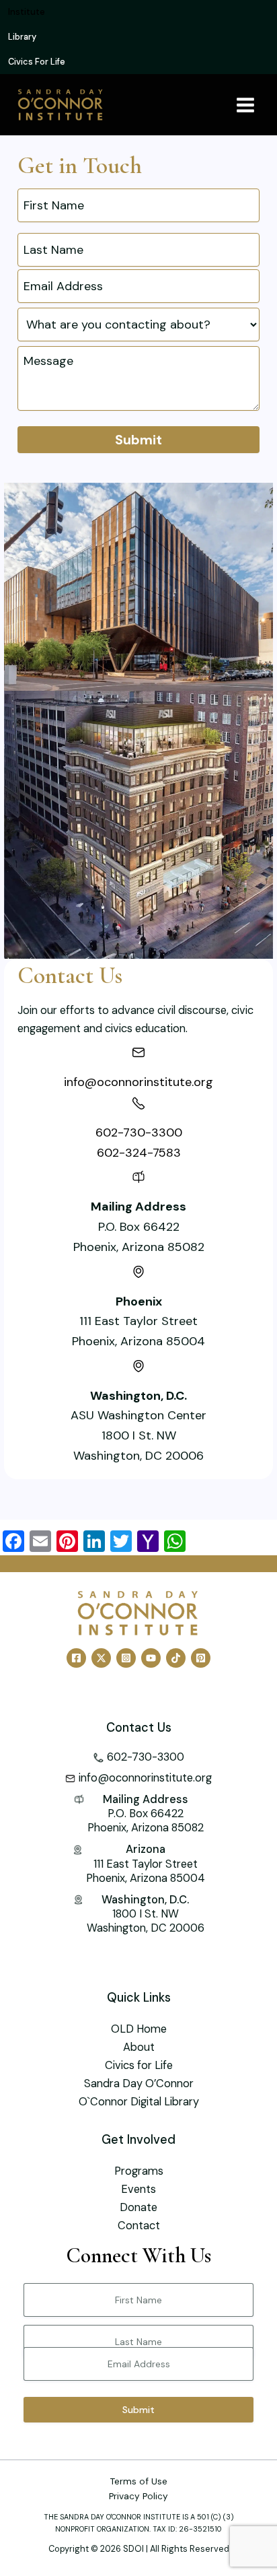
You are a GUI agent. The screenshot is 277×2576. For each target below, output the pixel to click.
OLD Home (139, 2029)
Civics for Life (139, 2065)
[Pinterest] (201, 1658)
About (139, 2047)
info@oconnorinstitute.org (138, 1082)
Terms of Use (139, 2481)
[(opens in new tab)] (138, 585)
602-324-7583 (139, 1153)
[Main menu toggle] (245, 105)
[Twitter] (101, 1658)
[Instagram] (126, 1658)
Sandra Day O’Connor (139, 2083)
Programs (139, 2171)
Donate (138, 2207)
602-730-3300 (139, 1132)
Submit (138, 440)
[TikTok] (176, 1658)
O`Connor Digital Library (139, 2102)
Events (138, 2189)
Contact (139, 2226)
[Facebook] (76, 1658)
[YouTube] (151, 1658)
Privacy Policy (138, 2496)
